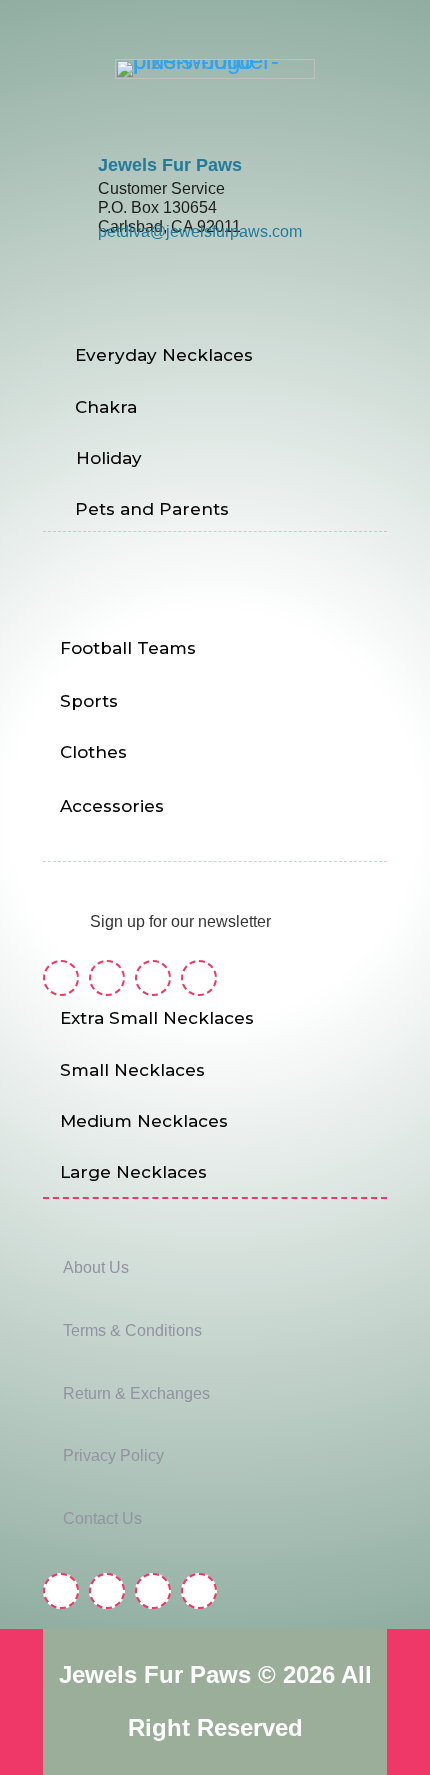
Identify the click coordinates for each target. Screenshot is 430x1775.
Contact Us (102, 1518)
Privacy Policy (113, 1455)
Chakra (106, 407)
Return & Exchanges (136, 1393)
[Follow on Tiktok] (199, 978)
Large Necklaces (133, 1172)
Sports (89, 701)
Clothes (93, 752)
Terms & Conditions (132, 1330)
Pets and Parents (152, 509)
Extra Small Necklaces (157, 1018)
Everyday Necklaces (164, 355)
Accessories (112, 806)
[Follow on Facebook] (61, 978)
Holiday (109, 458)
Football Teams (128, 648)
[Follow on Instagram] (107, 978)
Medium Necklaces (144, 1121)
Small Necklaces (132, 1070)
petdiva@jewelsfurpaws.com (200, 231)
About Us (96, 1267)
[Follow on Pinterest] (153, 978)
